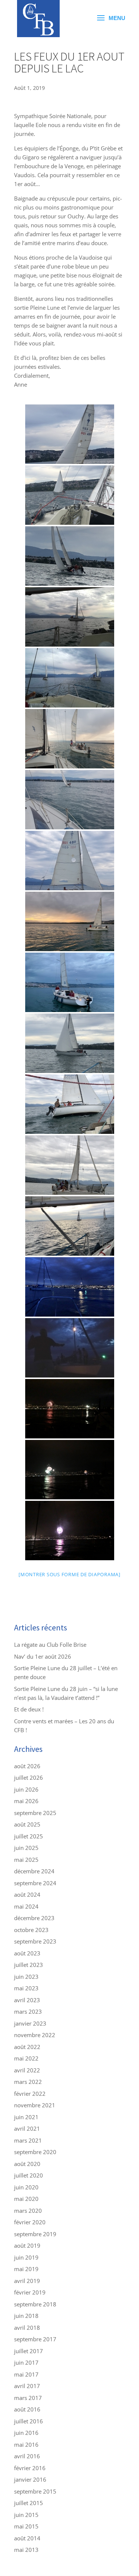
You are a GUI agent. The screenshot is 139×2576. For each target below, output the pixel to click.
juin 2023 (26, 1977)
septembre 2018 (35, 2304)
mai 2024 (26, 1906)
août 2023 (27, 1953)
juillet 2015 (29, 2503)
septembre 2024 (35, 1883)
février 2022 (30, 2094)
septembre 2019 (35, 2234)
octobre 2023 (31, 1930)
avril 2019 (27, 2281)
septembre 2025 (35, 1813)
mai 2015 (26, 2526)
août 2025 (27, 1824)
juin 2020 (26, 2187)
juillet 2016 (29, 2421)
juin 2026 (26, 1789)
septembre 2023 (35, 1941)
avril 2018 (27, 2328)
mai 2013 (26, 2550)
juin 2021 (26, 2117)
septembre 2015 (35, 2491)
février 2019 (30, 2292)
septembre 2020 (35, 2152)
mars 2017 (28, 2398)
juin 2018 (26, 2316)
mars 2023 (28, 2011)
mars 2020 (28, 2211)
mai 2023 (26, 1988)
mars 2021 (28, 2140)
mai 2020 (26, 2199)
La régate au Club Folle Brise (50, 1645)
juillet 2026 (29, 1777)
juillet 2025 (29, 1836)
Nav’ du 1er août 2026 (43, 1656)
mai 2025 (26, 1860)
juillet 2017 (29, 2351)
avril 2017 (27, 2386)
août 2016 (27, 2409)
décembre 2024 (34, 1871)
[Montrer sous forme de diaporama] (69, 1574)
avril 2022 (27, 2070)
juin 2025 (26, 1848)
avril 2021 (27, 2128)
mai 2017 (26, 2374)
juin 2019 (26, 2257)
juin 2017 (26, 2362)
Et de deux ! (29, 1709)
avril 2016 (27, 2456)
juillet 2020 (29, 2175)
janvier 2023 (30, 2023)
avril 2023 (27, 2000)
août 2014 (27, 2538)
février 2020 (30, 2222)
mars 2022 (28, 2082)
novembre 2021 (35, 2105)
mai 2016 (26, 2445)
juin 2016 (26, 2433)
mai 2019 (26, 2269)
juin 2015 (26, 2515)
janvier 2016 (30, 2479)
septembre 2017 (35, 2339)
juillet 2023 (29, 1965)
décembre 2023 (34, 1918)
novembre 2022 (35, 2035)
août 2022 (27, 2047)
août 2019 (27, 2245)
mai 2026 (26, 1801)
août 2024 (27, 1894)
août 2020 (27, 2164)
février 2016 (30, 2468)
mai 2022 (26, 2058)
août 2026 (27, 1766)
